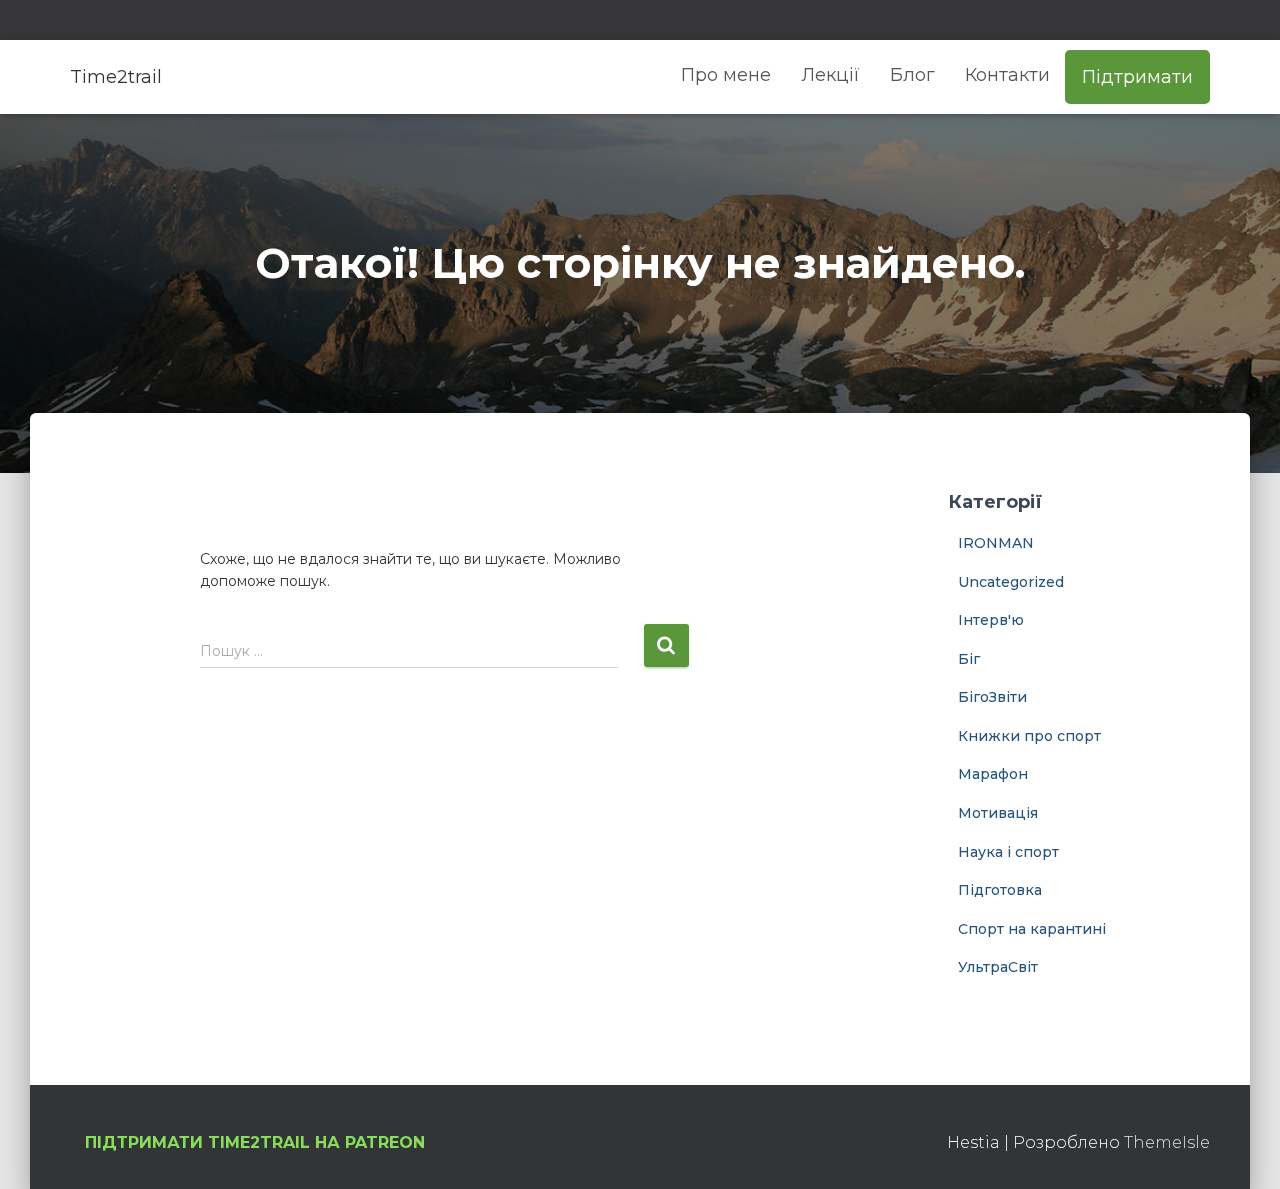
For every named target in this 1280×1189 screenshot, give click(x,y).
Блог (912, 75)
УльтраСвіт (998, 967)
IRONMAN (996, 543)
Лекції (830, 75)
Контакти (1007, 75)
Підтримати (1137, 77)
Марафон (993, 774)
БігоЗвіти (992, 697)
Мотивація (998, 813)
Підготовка (1000, 890)
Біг (969, 659)
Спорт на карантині (1032, 929)
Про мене (726, 75)
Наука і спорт (1008, 852)
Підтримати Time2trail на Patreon (255, 1142)
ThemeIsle (1167, 1142)
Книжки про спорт (1029, 736)
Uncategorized (1011, 582)
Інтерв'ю (991, 620)
